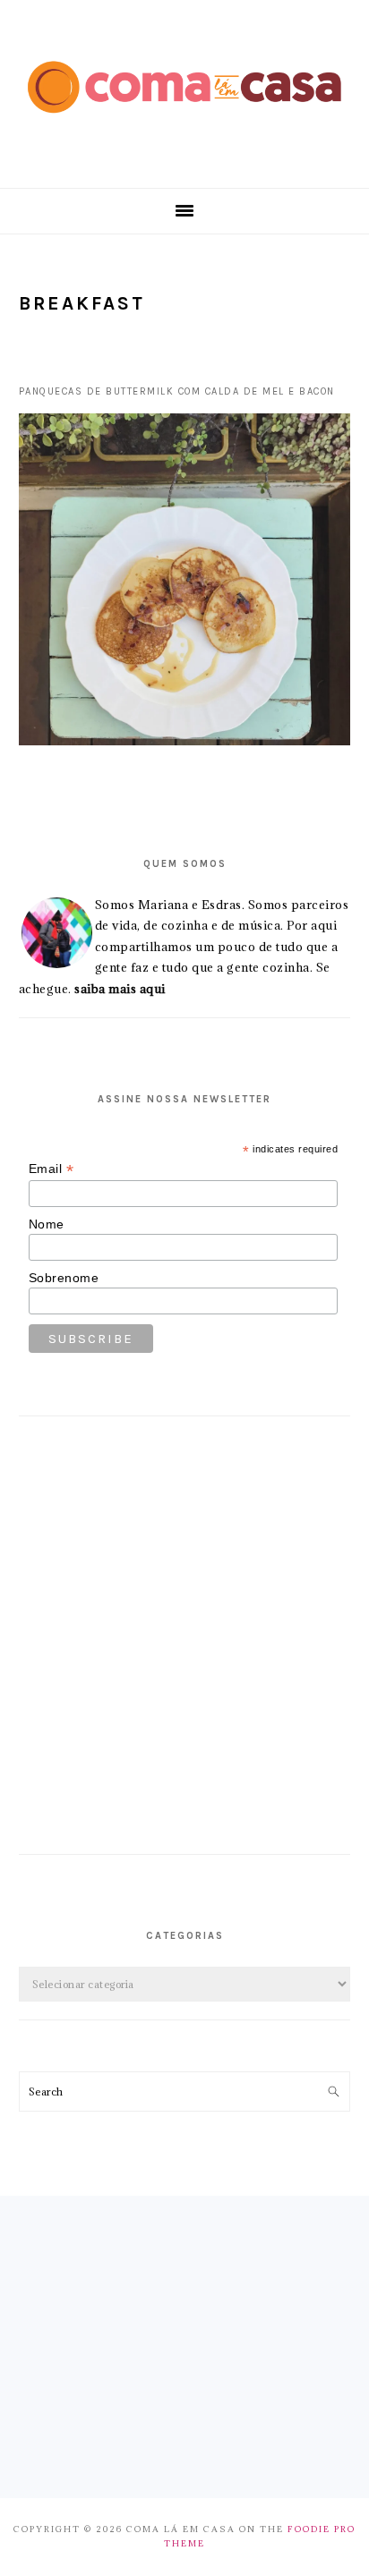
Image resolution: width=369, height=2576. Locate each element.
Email (51, 1169)
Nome (47, 1224)
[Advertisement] (184, 1652)
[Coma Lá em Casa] (184, 127)
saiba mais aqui (120, 989)
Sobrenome (64, 1278)
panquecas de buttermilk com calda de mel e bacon (177, 391)
